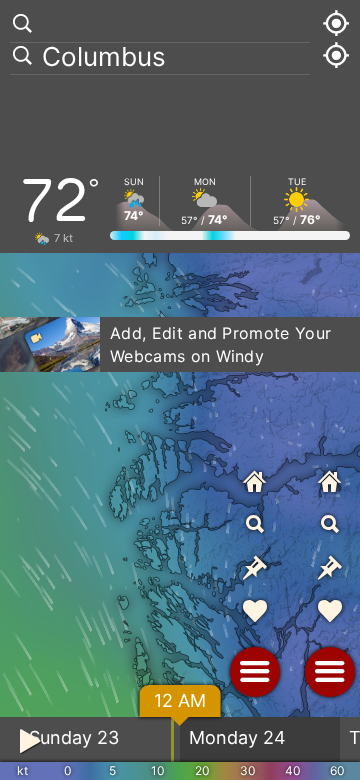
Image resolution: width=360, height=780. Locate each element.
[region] (180, 390)
